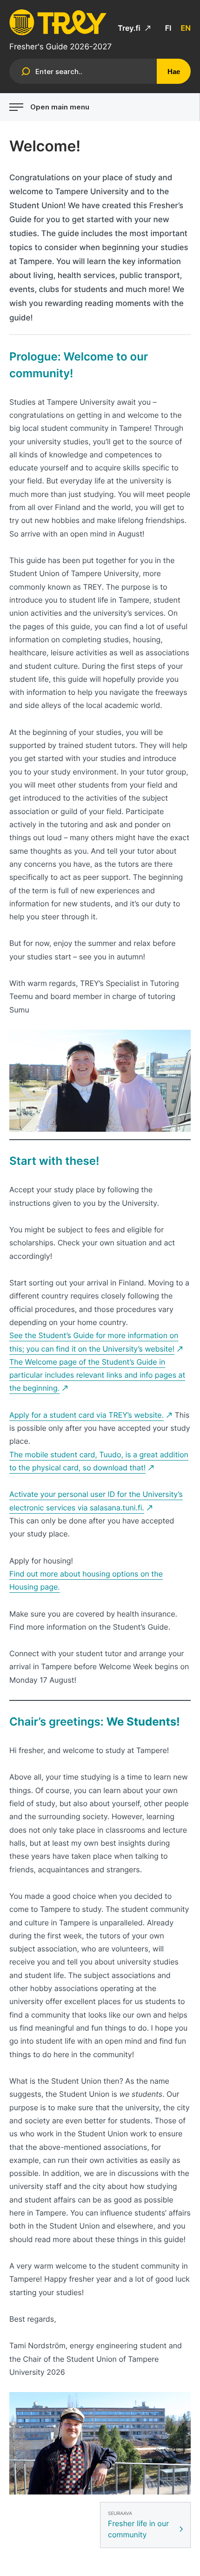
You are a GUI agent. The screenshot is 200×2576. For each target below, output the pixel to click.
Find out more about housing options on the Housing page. (86, 1580)
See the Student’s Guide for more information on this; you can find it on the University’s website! (94, 1342)
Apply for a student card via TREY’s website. (87, 1415)
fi (168, 28)
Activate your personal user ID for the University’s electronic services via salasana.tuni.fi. (96, 1501)
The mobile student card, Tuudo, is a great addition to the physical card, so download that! (99, 1461)
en (186, 28)
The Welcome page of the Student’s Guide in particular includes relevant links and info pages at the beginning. (97, 1375)
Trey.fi (130, 28)
